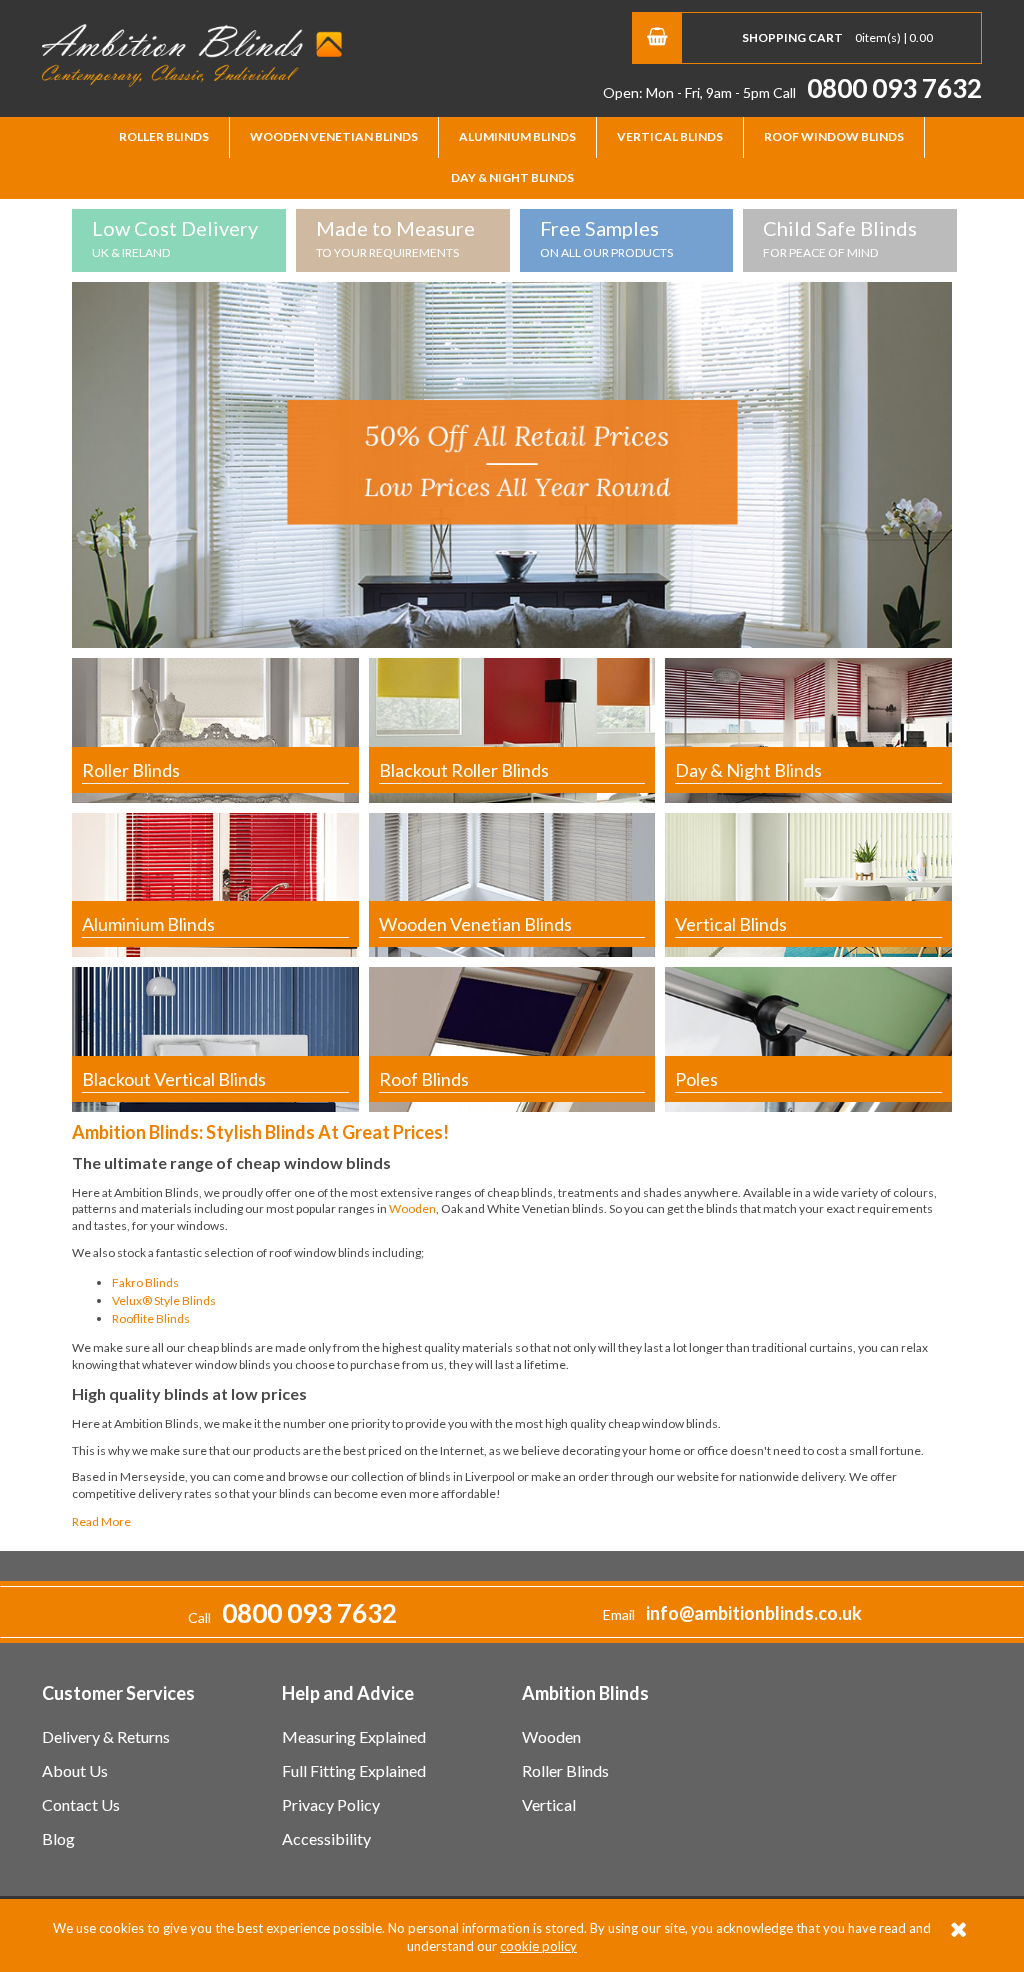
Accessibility (326, 1838)
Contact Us (81, 1804)
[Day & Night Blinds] (808, 729)
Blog (58, 1838)
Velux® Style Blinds (164, 1300)
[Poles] (808, 1037)
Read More (101, 1521)
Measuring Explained (354, 1736)
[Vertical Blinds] (808, 883)
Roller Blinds (164, 136)
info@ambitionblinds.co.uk (754, 1613)
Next (973, 460)
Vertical (549, 1804)
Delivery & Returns (106, 1736)
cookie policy (538, 1946)
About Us (75, 1770)
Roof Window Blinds (834, 136)
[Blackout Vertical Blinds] (215, 1037)
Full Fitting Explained (354, 1770)
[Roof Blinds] (512, 1037)
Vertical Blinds (670, 136)
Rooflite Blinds (151, 1318)
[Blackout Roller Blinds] (512, 729)
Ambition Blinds (192, 55)
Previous (51, 460)
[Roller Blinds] (215, 729)
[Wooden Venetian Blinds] (512, 883)
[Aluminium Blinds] (215, 883)
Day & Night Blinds (512, 177)
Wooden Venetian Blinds (334, 136)
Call (877, 92)
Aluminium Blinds (517, 136)
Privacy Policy (331, 1804)
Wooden (412, 1208)
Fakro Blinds (145, 1282)
